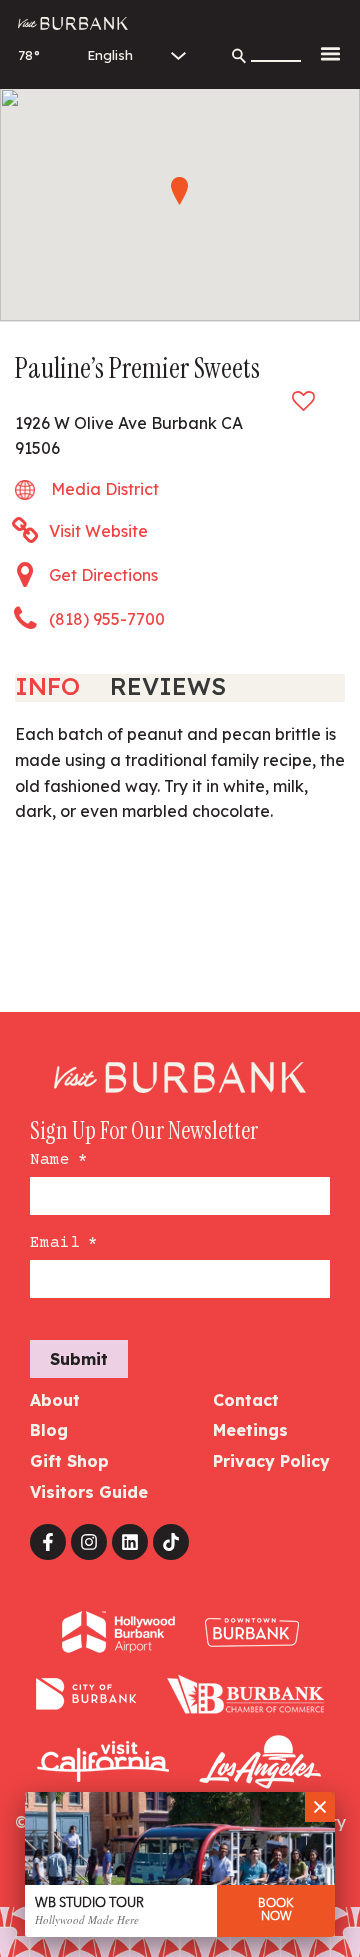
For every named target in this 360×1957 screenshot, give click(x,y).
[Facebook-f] (48, 1542)
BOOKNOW (276, 1910)
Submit (79, 1359)
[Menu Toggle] (330, 53)
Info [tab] (47, 686)
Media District (105, 489)
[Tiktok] (171, 1542)
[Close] (320, 1807)
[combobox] (276, 50)
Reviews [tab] (168, 686)
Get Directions (103, 575)
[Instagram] (89, 1542)
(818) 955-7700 (107, 619)
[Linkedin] (130, 1542)
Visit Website (98, 531)
